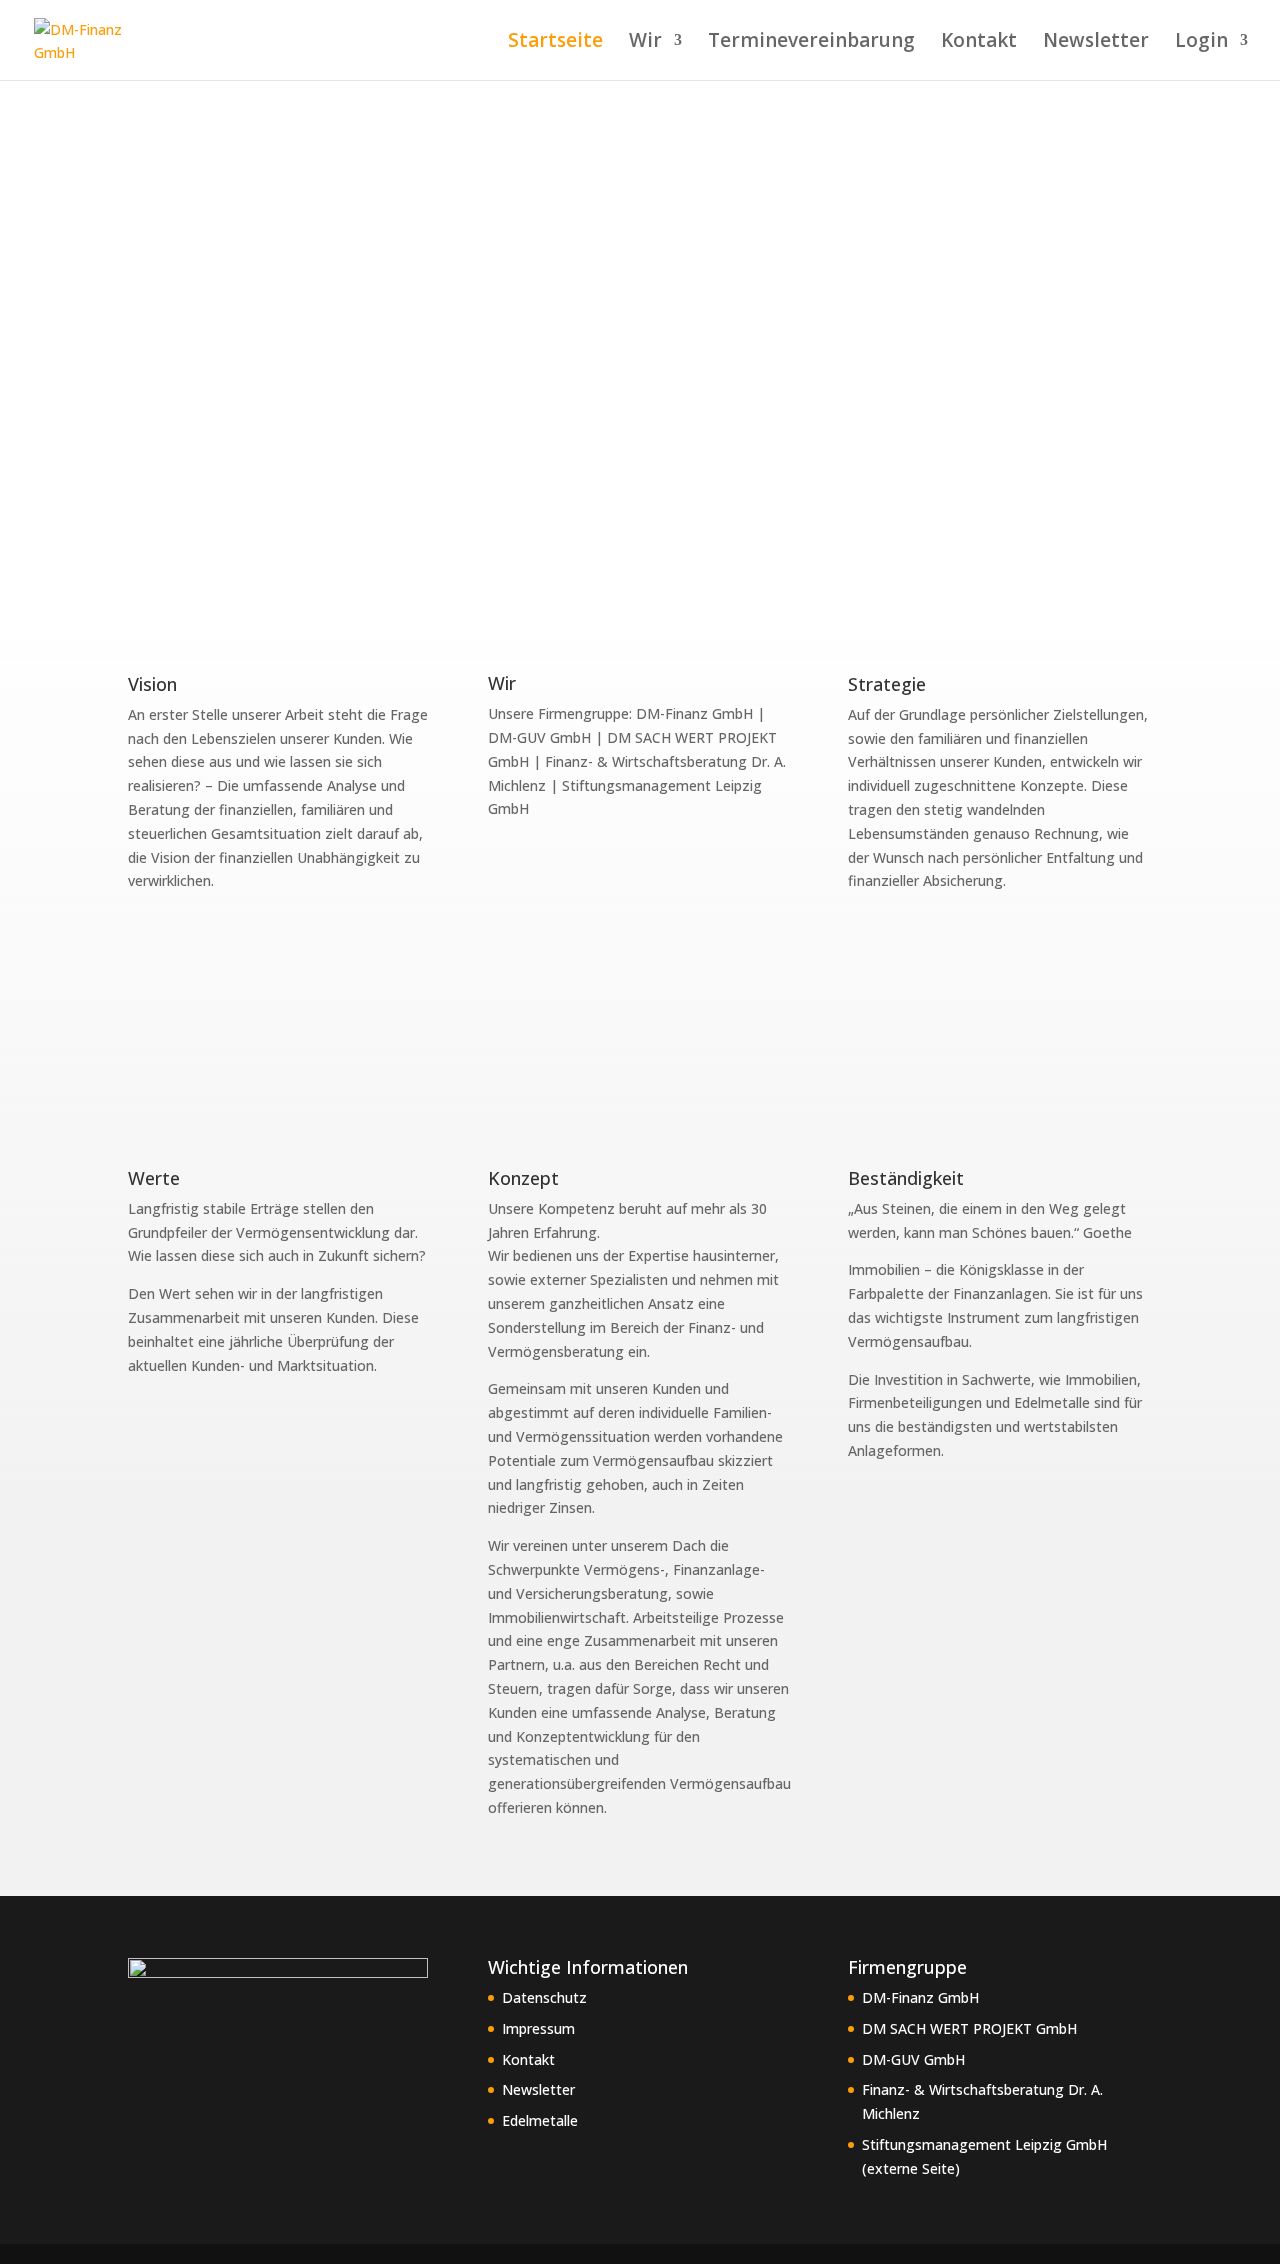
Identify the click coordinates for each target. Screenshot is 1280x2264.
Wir (645, 43)
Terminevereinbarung (811, 43)
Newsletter (1096, 43)
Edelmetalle (540, 2120)
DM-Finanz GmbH (920, 1997)
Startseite (555, 43)
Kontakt (979, 43)
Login (1201, 43)
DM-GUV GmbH (913, 2059)
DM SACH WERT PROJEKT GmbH (969, 2028)
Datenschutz (544, 1997)
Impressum (538, 2028)
